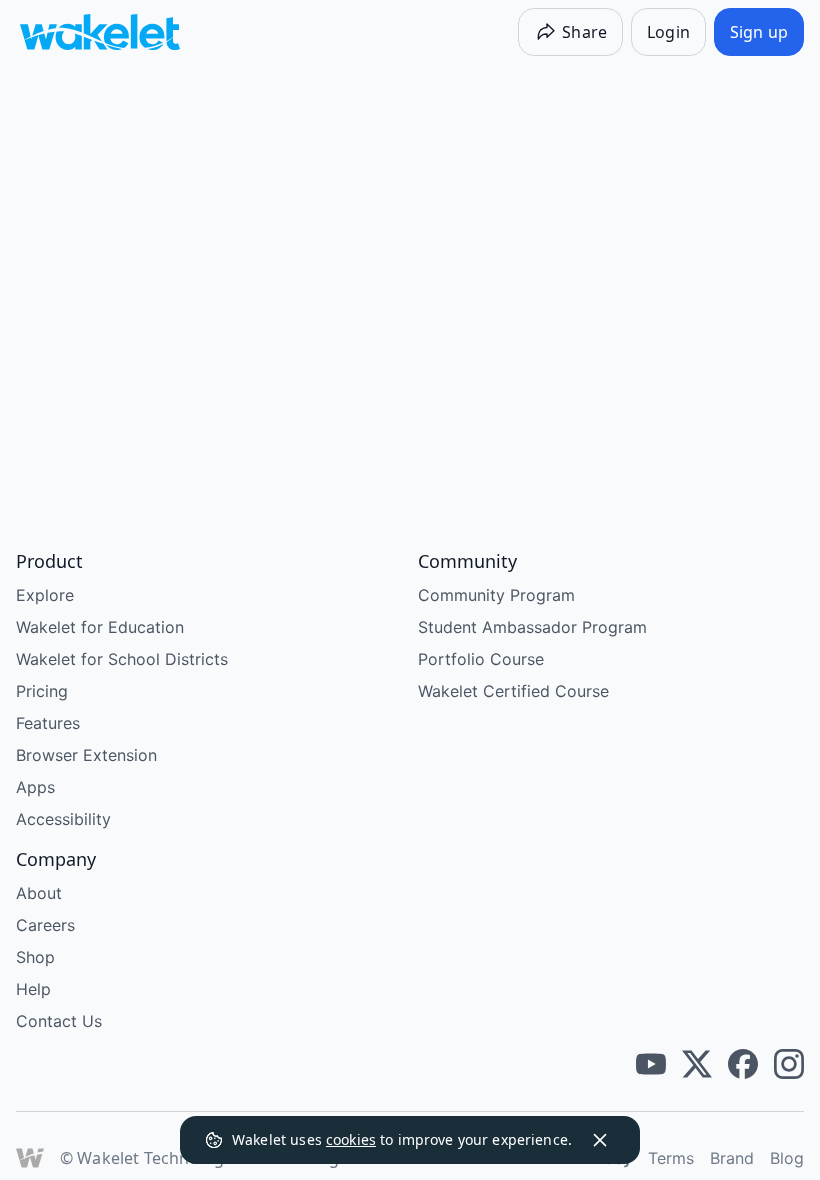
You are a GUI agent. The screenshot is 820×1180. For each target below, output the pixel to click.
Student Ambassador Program (532, 627)
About (39, 893)
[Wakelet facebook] (743, 1064)
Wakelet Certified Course (513, 691)
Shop (35, 957)
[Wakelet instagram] (789, 1064)
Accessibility (63, 819)
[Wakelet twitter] (697, 1064)
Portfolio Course (481, 659)
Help (33, 989)
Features (48, 723)
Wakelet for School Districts (122, 659)
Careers (45, 925)
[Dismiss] (600, 1140)
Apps (35, 787)
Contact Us (59, 1021)
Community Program (496, 595)
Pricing (42, 691)
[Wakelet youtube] (651, 1064)
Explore (45, 595)
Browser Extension (86, 755)
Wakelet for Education (100, 627)
